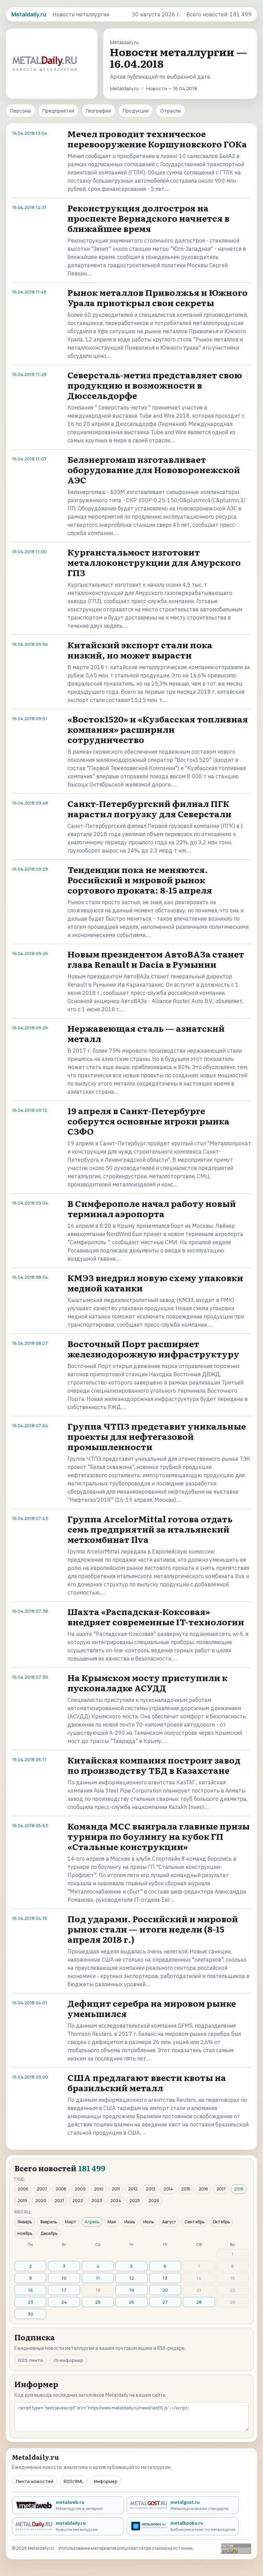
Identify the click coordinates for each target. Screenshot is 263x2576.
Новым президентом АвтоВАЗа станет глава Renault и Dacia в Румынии (156, 959)
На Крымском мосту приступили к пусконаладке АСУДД (147, 1683)
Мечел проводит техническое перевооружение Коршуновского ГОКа (157, 139)
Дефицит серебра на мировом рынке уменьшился (152, 2008)
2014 (168, 2189)
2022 (78, 2201)
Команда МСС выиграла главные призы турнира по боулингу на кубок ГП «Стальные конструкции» (159, 1836)
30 (30, 2314)
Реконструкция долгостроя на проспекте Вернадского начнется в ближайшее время (148, 218)
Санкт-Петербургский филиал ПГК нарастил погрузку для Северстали (149, 809)
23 (30, 2302)
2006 (23, 2189)
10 (64, 2278)
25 (98, 2302)
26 (131, 2302)
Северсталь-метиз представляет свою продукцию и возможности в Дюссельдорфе (155, 385)
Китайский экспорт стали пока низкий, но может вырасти (140, 650)
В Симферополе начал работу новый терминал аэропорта (152, 1208)
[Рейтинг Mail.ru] (236, 2548)
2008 (61, 2189)
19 (131, 2290)
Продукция (136, 111)
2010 (99, 2189)
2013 (151, 2189)
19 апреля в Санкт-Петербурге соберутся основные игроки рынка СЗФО (148, 1121)
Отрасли (171, 111)
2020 (41, 2201)
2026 (154, 2201)
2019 (22, 2201)
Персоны (20, 111)
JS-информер (68, 2360)
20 (165, 2290)
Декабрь (49, 2233)
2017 (221, 2189)
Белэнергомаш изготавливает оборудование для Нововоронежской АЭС (154, 470)
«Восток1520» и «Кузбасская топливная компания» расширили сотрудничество (158, 729)
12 (131, 2278)
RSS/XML (74, 2481)
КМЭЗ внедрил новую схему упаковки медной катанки (155, 1283)
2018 (239, 2189)
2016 (203, 2189)
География (98, 111)
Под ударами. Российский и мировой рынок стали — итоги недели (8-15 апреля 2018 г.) (153, 1929)
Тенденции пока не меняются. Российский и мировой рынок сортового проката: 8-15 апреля (140, 880)
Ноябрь (25, 2233)
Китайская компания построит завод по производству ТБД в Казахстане (154, 1765)
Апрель (92, 2222)
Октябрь (221, 2222)
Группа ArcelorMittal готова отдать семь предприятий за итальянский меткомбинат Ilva (150, 1529)
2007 (42, 2189)
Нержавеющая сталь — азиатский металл (146, 1033)
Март (71, 2222)
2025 (135, 2201)
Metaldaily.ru (124, 88)
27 (165, 2302)
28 (199, 2302)
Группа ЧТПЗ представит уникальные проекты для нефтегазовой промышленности (157, 1436)
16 (30, 2290)
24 (64, 2302)
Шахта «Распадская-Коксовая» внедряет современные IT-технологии (156, 1617)
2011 (116, 2189)
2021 (59, 2201)
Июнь (130, 2222)
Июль (148, 2222)
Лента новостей (35, 2481)
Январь (25, 2222)
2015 (186, 2189)
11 (98, 2278)
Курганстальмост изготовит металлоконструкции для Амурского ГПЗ (154, 562)
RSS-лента (30, 2360)
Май (112, 2222)
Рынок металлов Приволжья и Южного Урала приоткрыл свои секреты (158, 297)
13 (165, 2278)
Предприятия (58, 111)
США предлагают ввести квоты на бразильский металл (147, 2083)
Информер (106, 2481)
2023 (97, 2201)
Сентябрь (195, 2222)
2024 (116, 2201)
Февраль (48, 2222)
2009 (80, 2189)
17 (64, 2290)
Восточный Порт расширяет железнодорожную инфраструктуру (153, 1349)
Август (169, 2222)
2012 (133, 2189)
